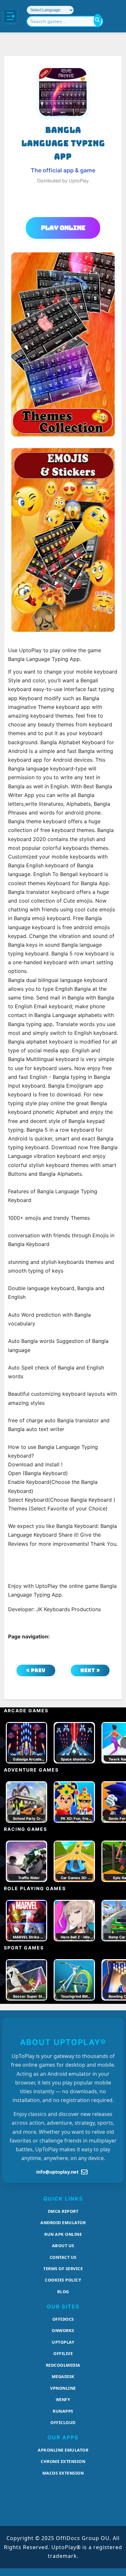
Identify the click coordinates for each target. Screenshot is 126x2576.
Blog (63, 2292)
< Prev (36, 1670)
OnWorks (63, 2330)
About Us (63, 2246)
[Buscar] (98, 20)
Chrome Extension (63, 2461)
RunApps (63, 2411)
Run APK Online (63, 2234)
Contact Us (63, 2257)
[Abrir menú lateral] (10, 16)
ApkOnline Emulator (63, 2450)
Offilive (63, 2353)
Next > (90, 1670)
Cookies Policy (63, 2280)
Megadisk (63, 2376)
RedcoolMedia (63, 2365)
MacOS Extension (63, 2473)
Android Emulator (63, 2223)
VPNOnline (63, 2388)
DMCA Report (63, 2211)
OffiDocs (63, 2319)
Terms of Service (63, 2269)
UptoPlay (63, 2342)
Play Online (63, 228)
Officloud (63, 2422)
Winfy (63, 2399)
